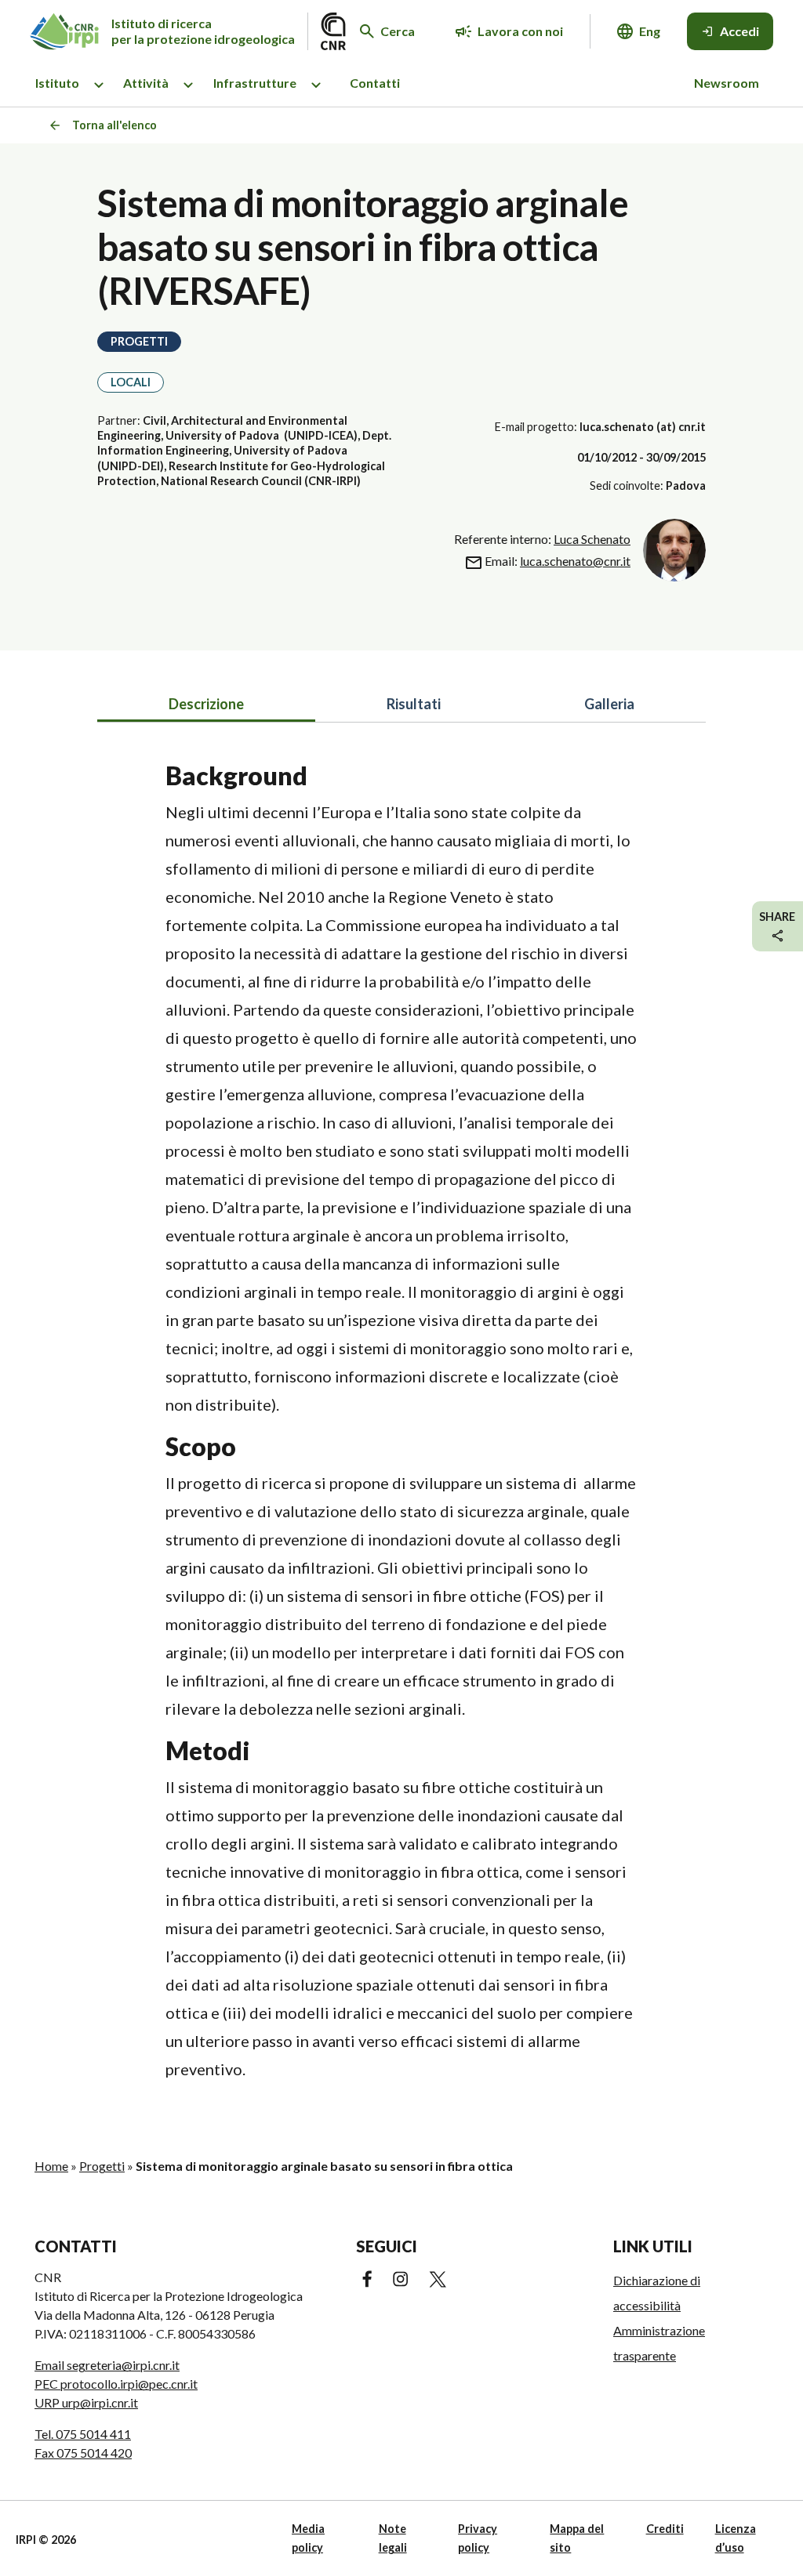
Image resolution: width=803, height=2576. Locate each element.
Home (51, 2166)
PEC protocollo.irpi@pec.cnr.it (116, 2384)
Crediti (665, 2529)
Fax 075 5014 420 (83, 2453)
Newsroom (727, 83)
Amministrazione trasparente (659, 2343)
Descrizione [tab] (206, 704)
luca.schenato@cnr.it (575, 561)
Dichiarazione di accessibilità (657, 2293)
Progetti (102, 2166)
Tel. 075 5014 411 (83, 2434)
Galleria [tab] (609, 704)
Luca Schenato (592, 539)
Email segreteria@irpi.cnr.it (107, 2365)
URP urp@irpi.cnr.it (86, 2402)
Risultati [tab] (414, 704)
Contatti (375, 83)
